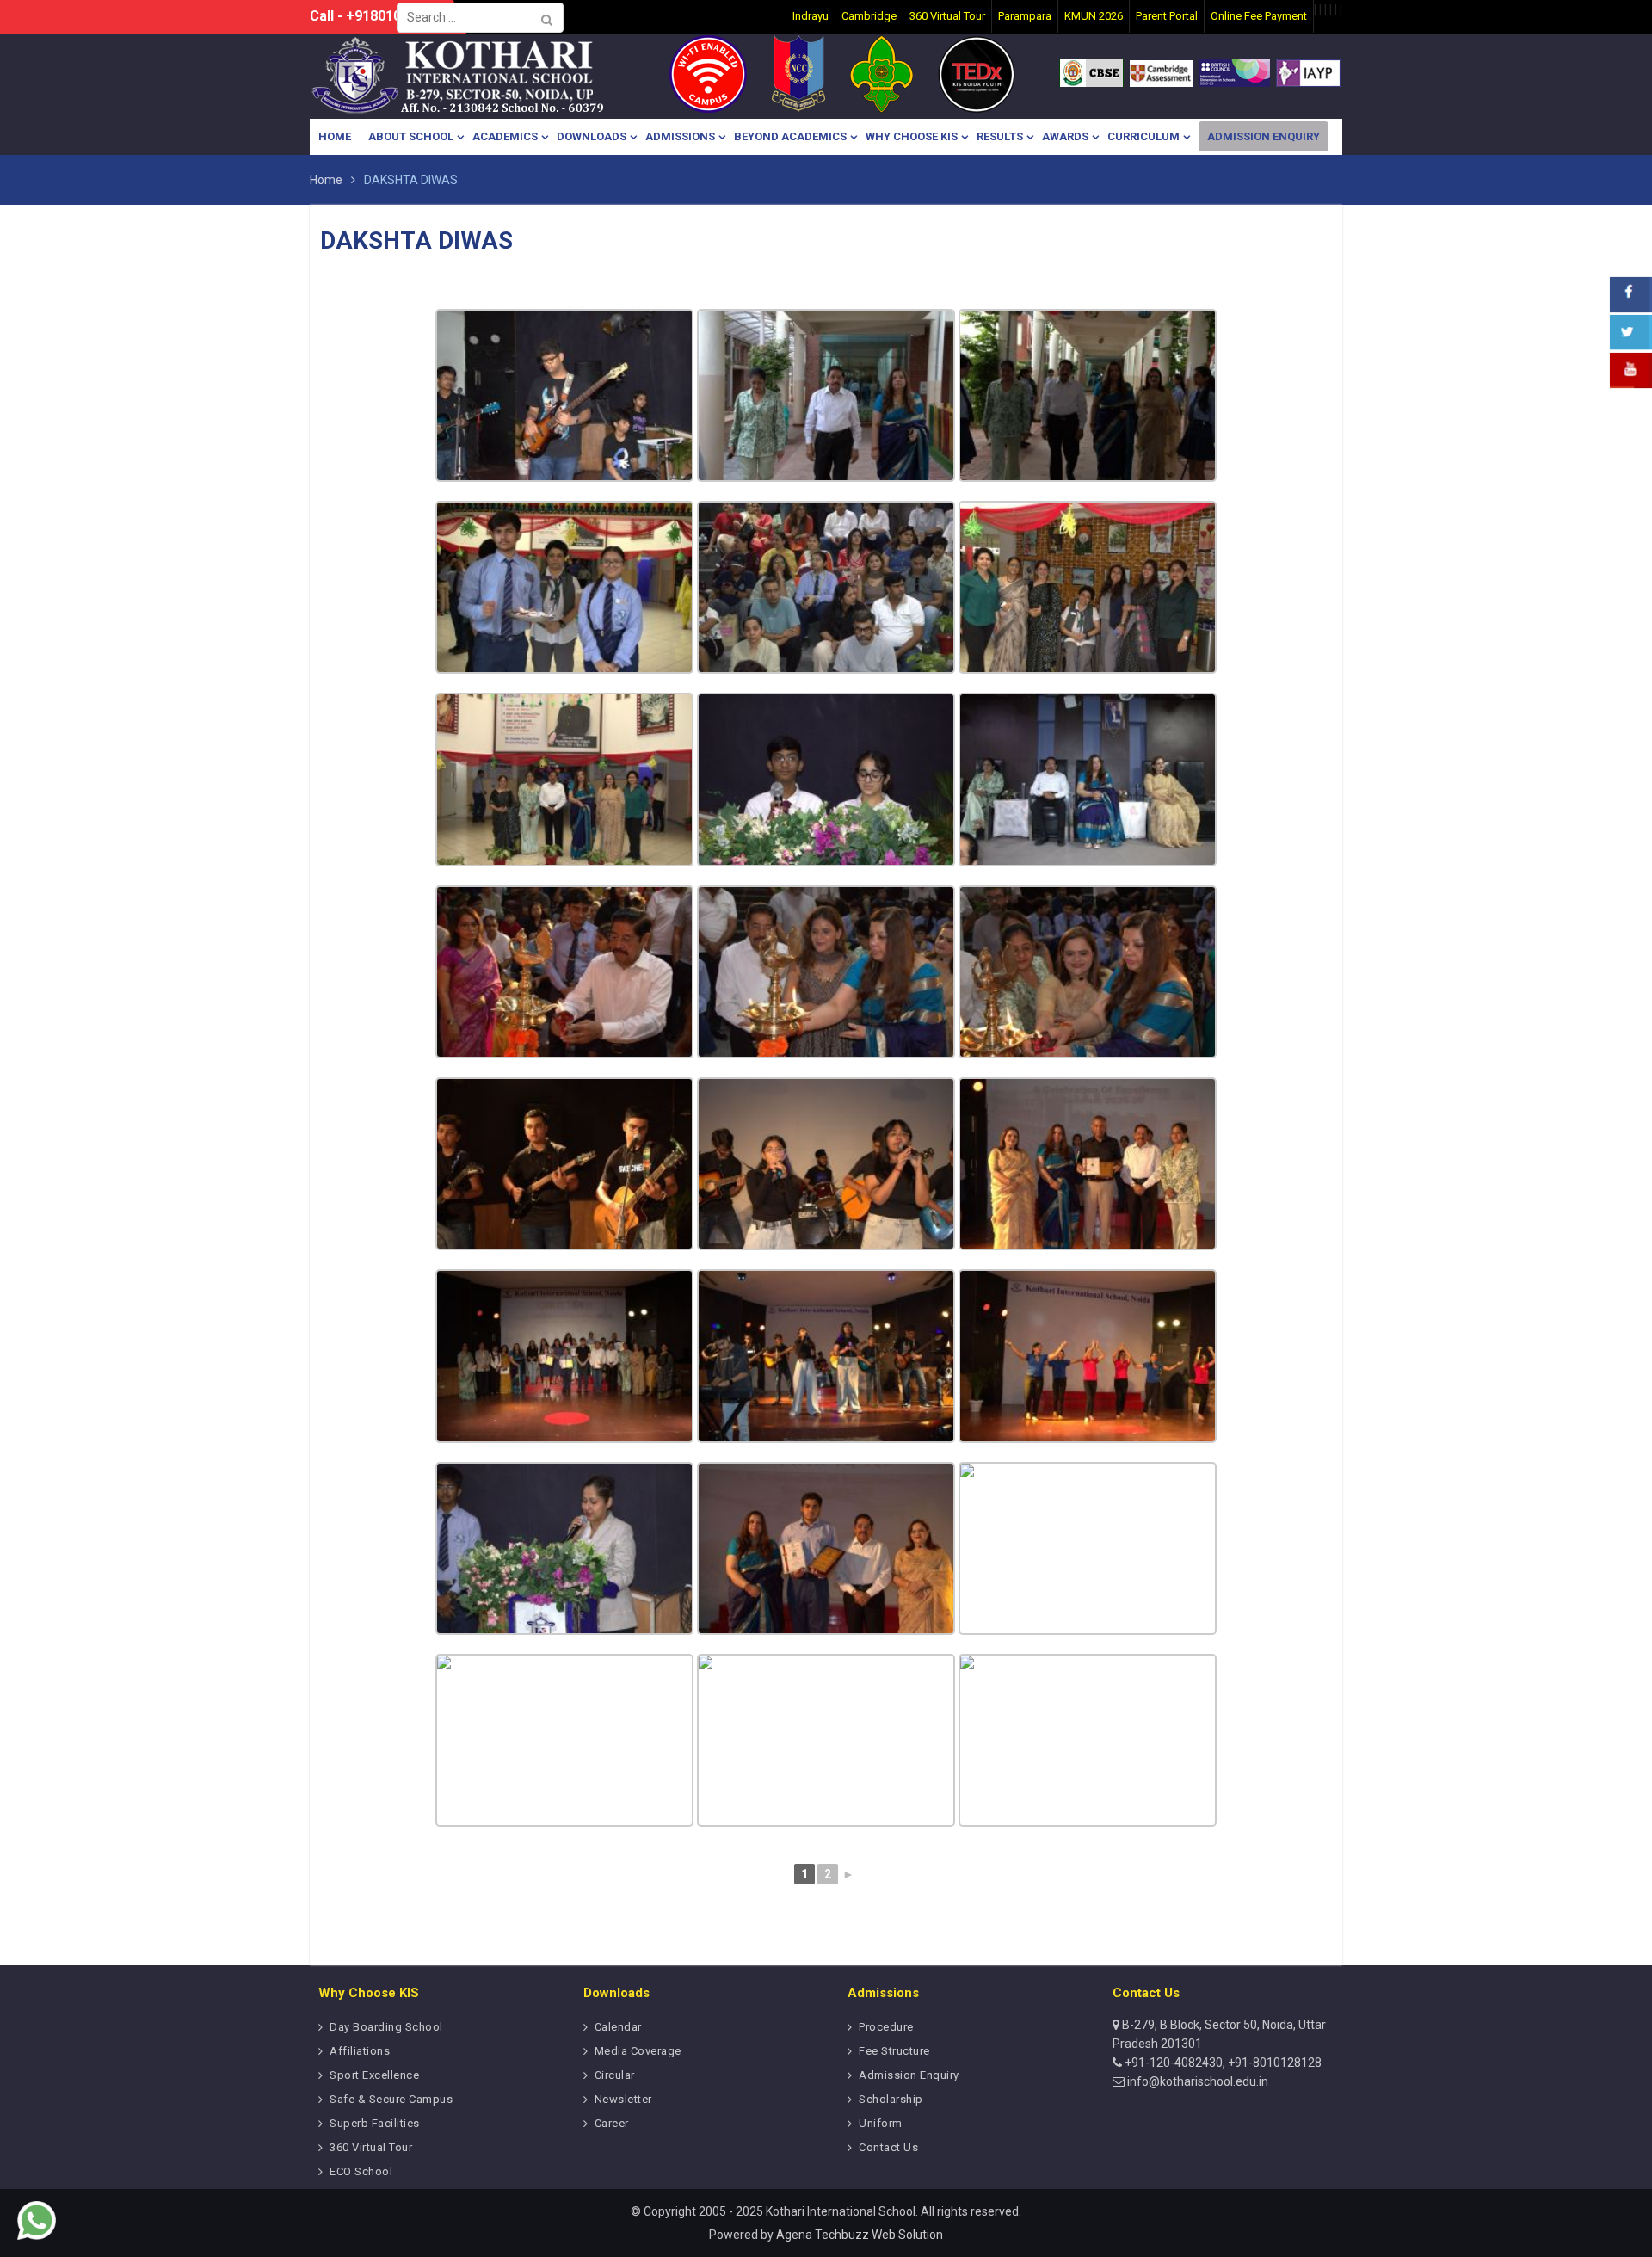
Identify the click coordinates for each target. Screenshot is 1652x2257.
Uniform (881, 2123)
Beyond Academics (790, 136)
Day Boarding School (386, 2027)
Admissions (680, 136)
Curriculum (1143, 136)
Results (1000, 136)
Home (335, 136)
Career (612, 2123)
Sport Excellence (374, 2075)
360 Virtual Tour (371, 2147)
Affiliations (360, 2051)
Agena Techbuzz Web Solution (860, 2235)
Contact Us (888, 2147)
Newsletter (623, 2099)
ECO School (361, 2171)
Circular (615, 2075)
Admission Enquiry (1264, 136)
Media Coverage (638, 2051)
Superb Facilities (375, 2123)
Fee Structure (894, 2051)
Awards (1065, 136)
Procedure (886, 2027)
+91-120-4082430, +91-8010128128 (1222, 2063)
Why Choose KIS (912, 136)
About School (411, 136)
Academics (505, 136)
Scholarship (891, 2099)
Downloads (592, 136)
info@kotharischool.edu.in (1196, 2081)
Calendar (618, 2027)
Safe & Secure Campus (391, 2099)
